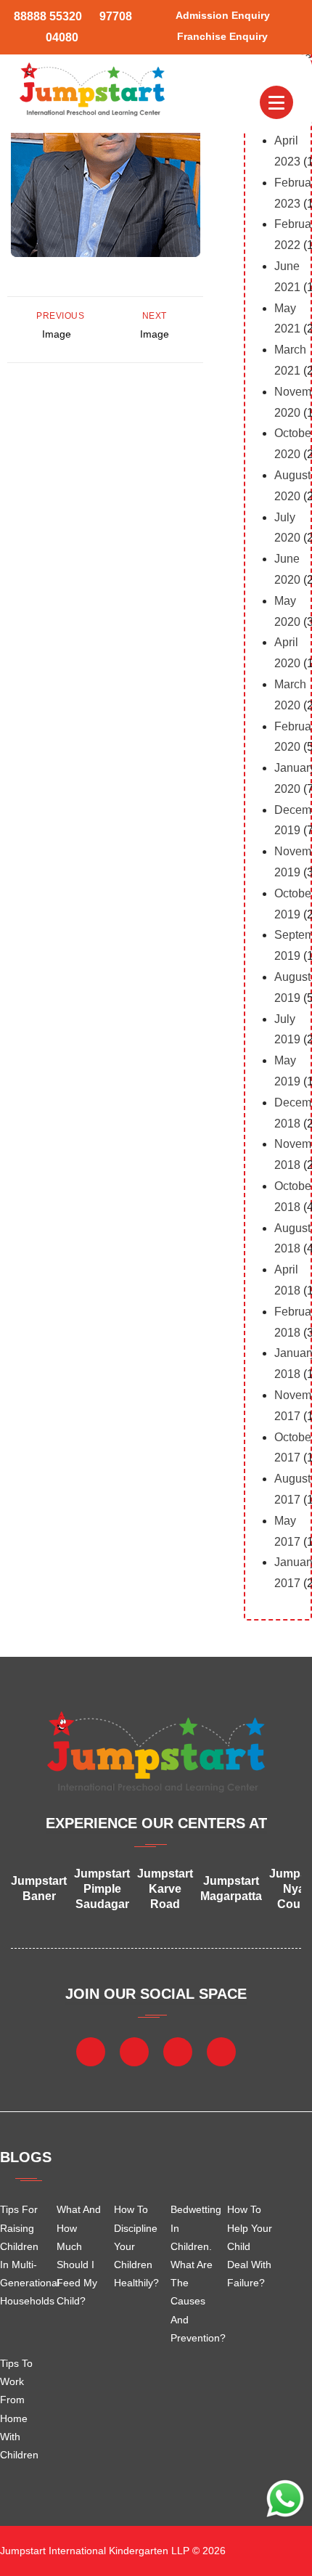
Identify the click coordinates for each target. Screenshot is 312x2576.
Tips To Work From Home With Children (19, 2409)
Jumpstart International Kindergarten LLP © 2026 (113, 2551)
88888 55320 (48, 16)
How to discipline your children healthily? (136, 2246)
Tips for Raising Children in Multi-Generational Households (23, 2255)
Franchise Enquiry (222, 36)
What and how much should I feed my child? (79, 2255)
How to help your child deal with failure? (250, 2246)
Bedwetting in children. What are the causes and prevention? (194, 2273)
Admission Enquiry (223, 15)
